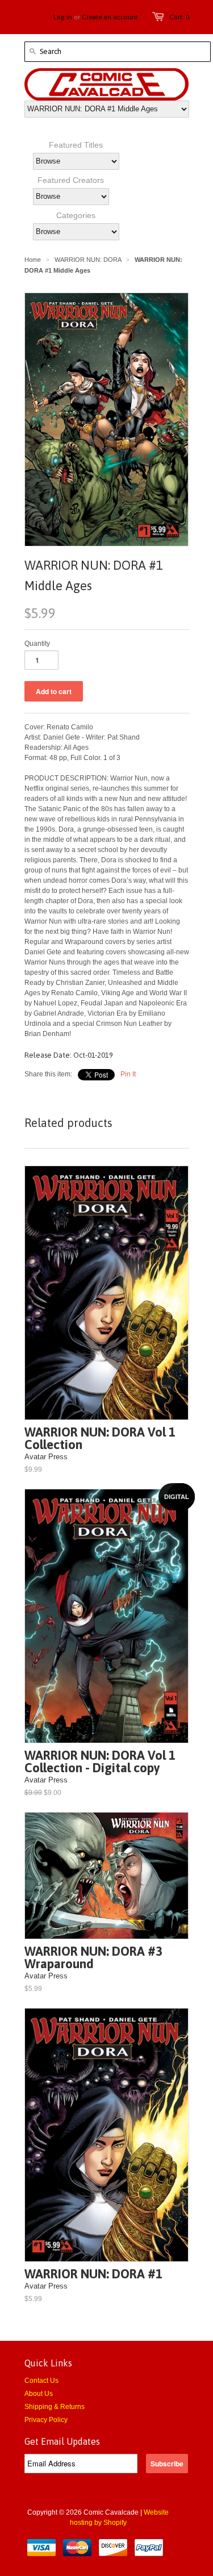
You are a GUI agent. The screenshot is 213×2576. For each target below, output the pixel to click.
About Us (39, 2394)
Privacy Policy (46, 2420)
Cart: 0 (179, 17)
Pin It (128, 1074)
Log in (63, 17)
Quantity (37, 644)
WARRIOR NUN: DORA (88, 260)
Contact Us (41, 2381)
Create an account (110, 17)
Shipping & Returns (55, 2407)
